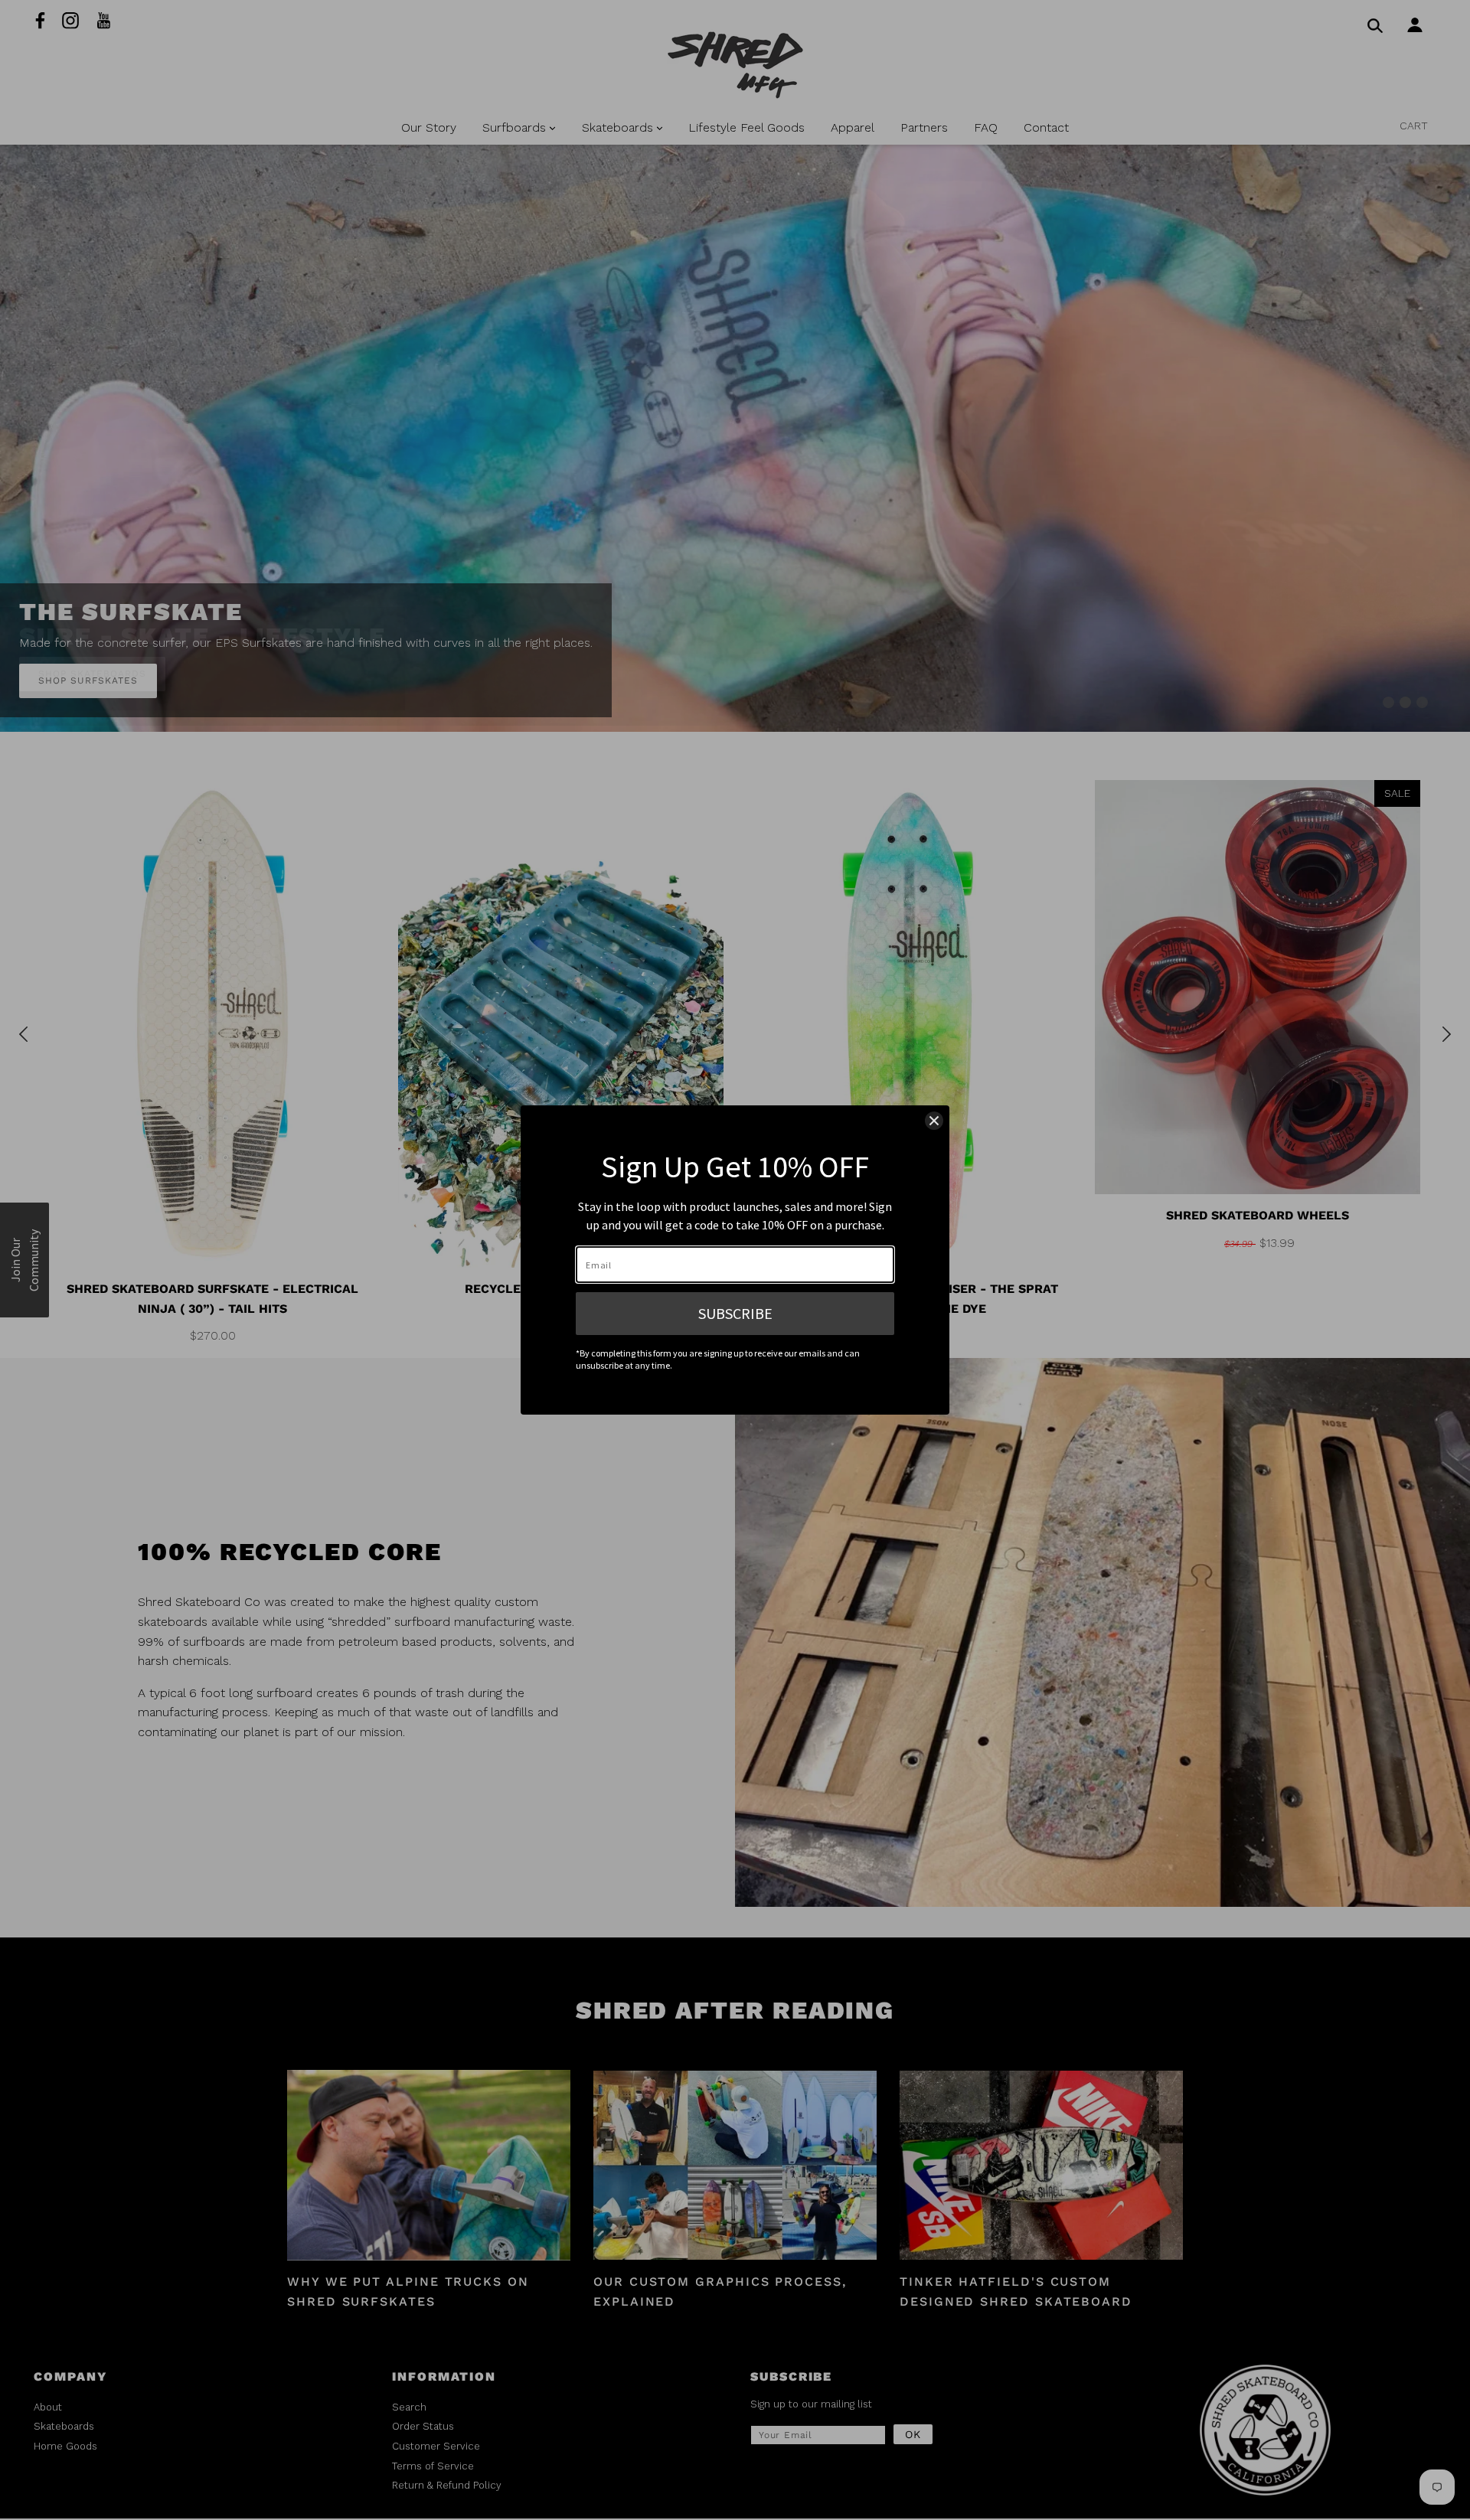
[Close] (934, 1121)
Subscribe (735, 1313)
